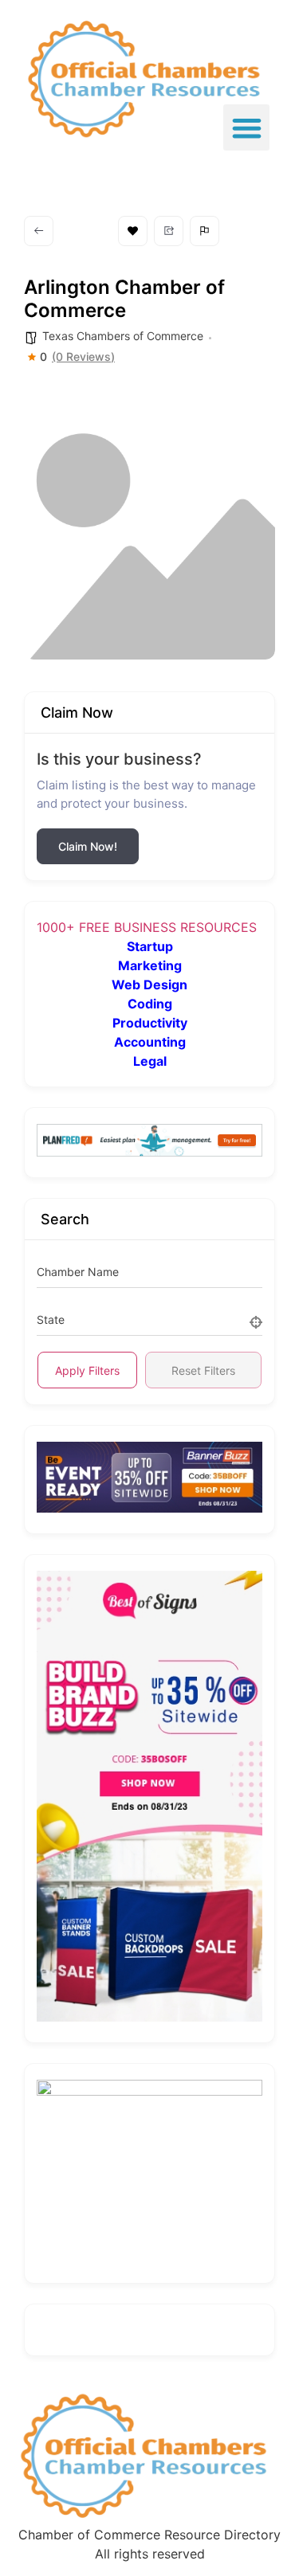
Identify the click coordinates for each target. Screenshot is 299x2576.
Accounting (150, 1042)
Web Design (149, 985)
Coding (150, 1004)
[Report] (205, 231)
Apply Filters (87, 1370)
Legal (150, 1061)
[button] (247, 128)
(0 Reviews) (83, 357)
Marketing (150, 965)
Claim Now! (88, 846)
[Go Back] (39, 231)
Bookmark (133, 231)
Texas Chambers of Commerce (123, 336)
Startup (150, 946)
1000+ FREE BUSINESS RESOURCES (147, 927)
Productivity (150, 1023)
